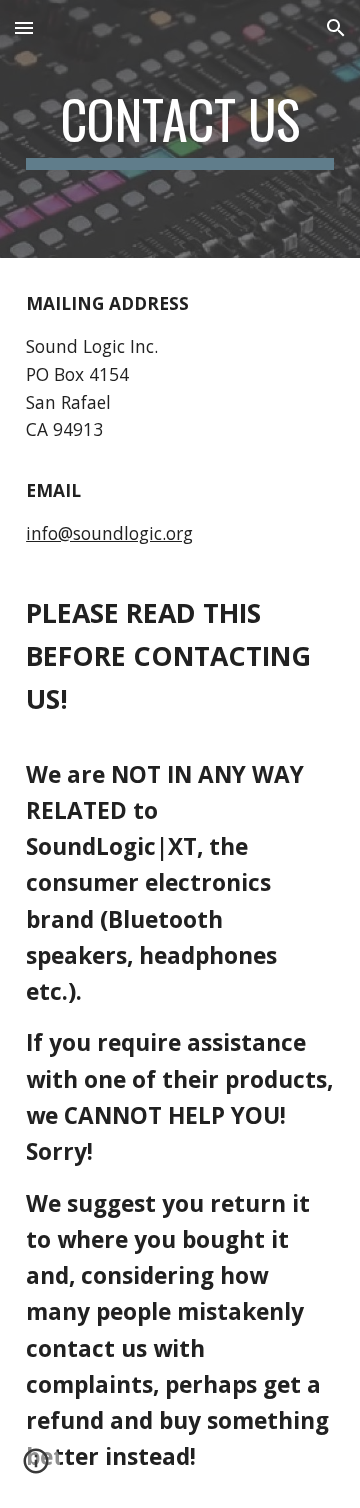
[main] (180, 129)
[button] (24, 27)
